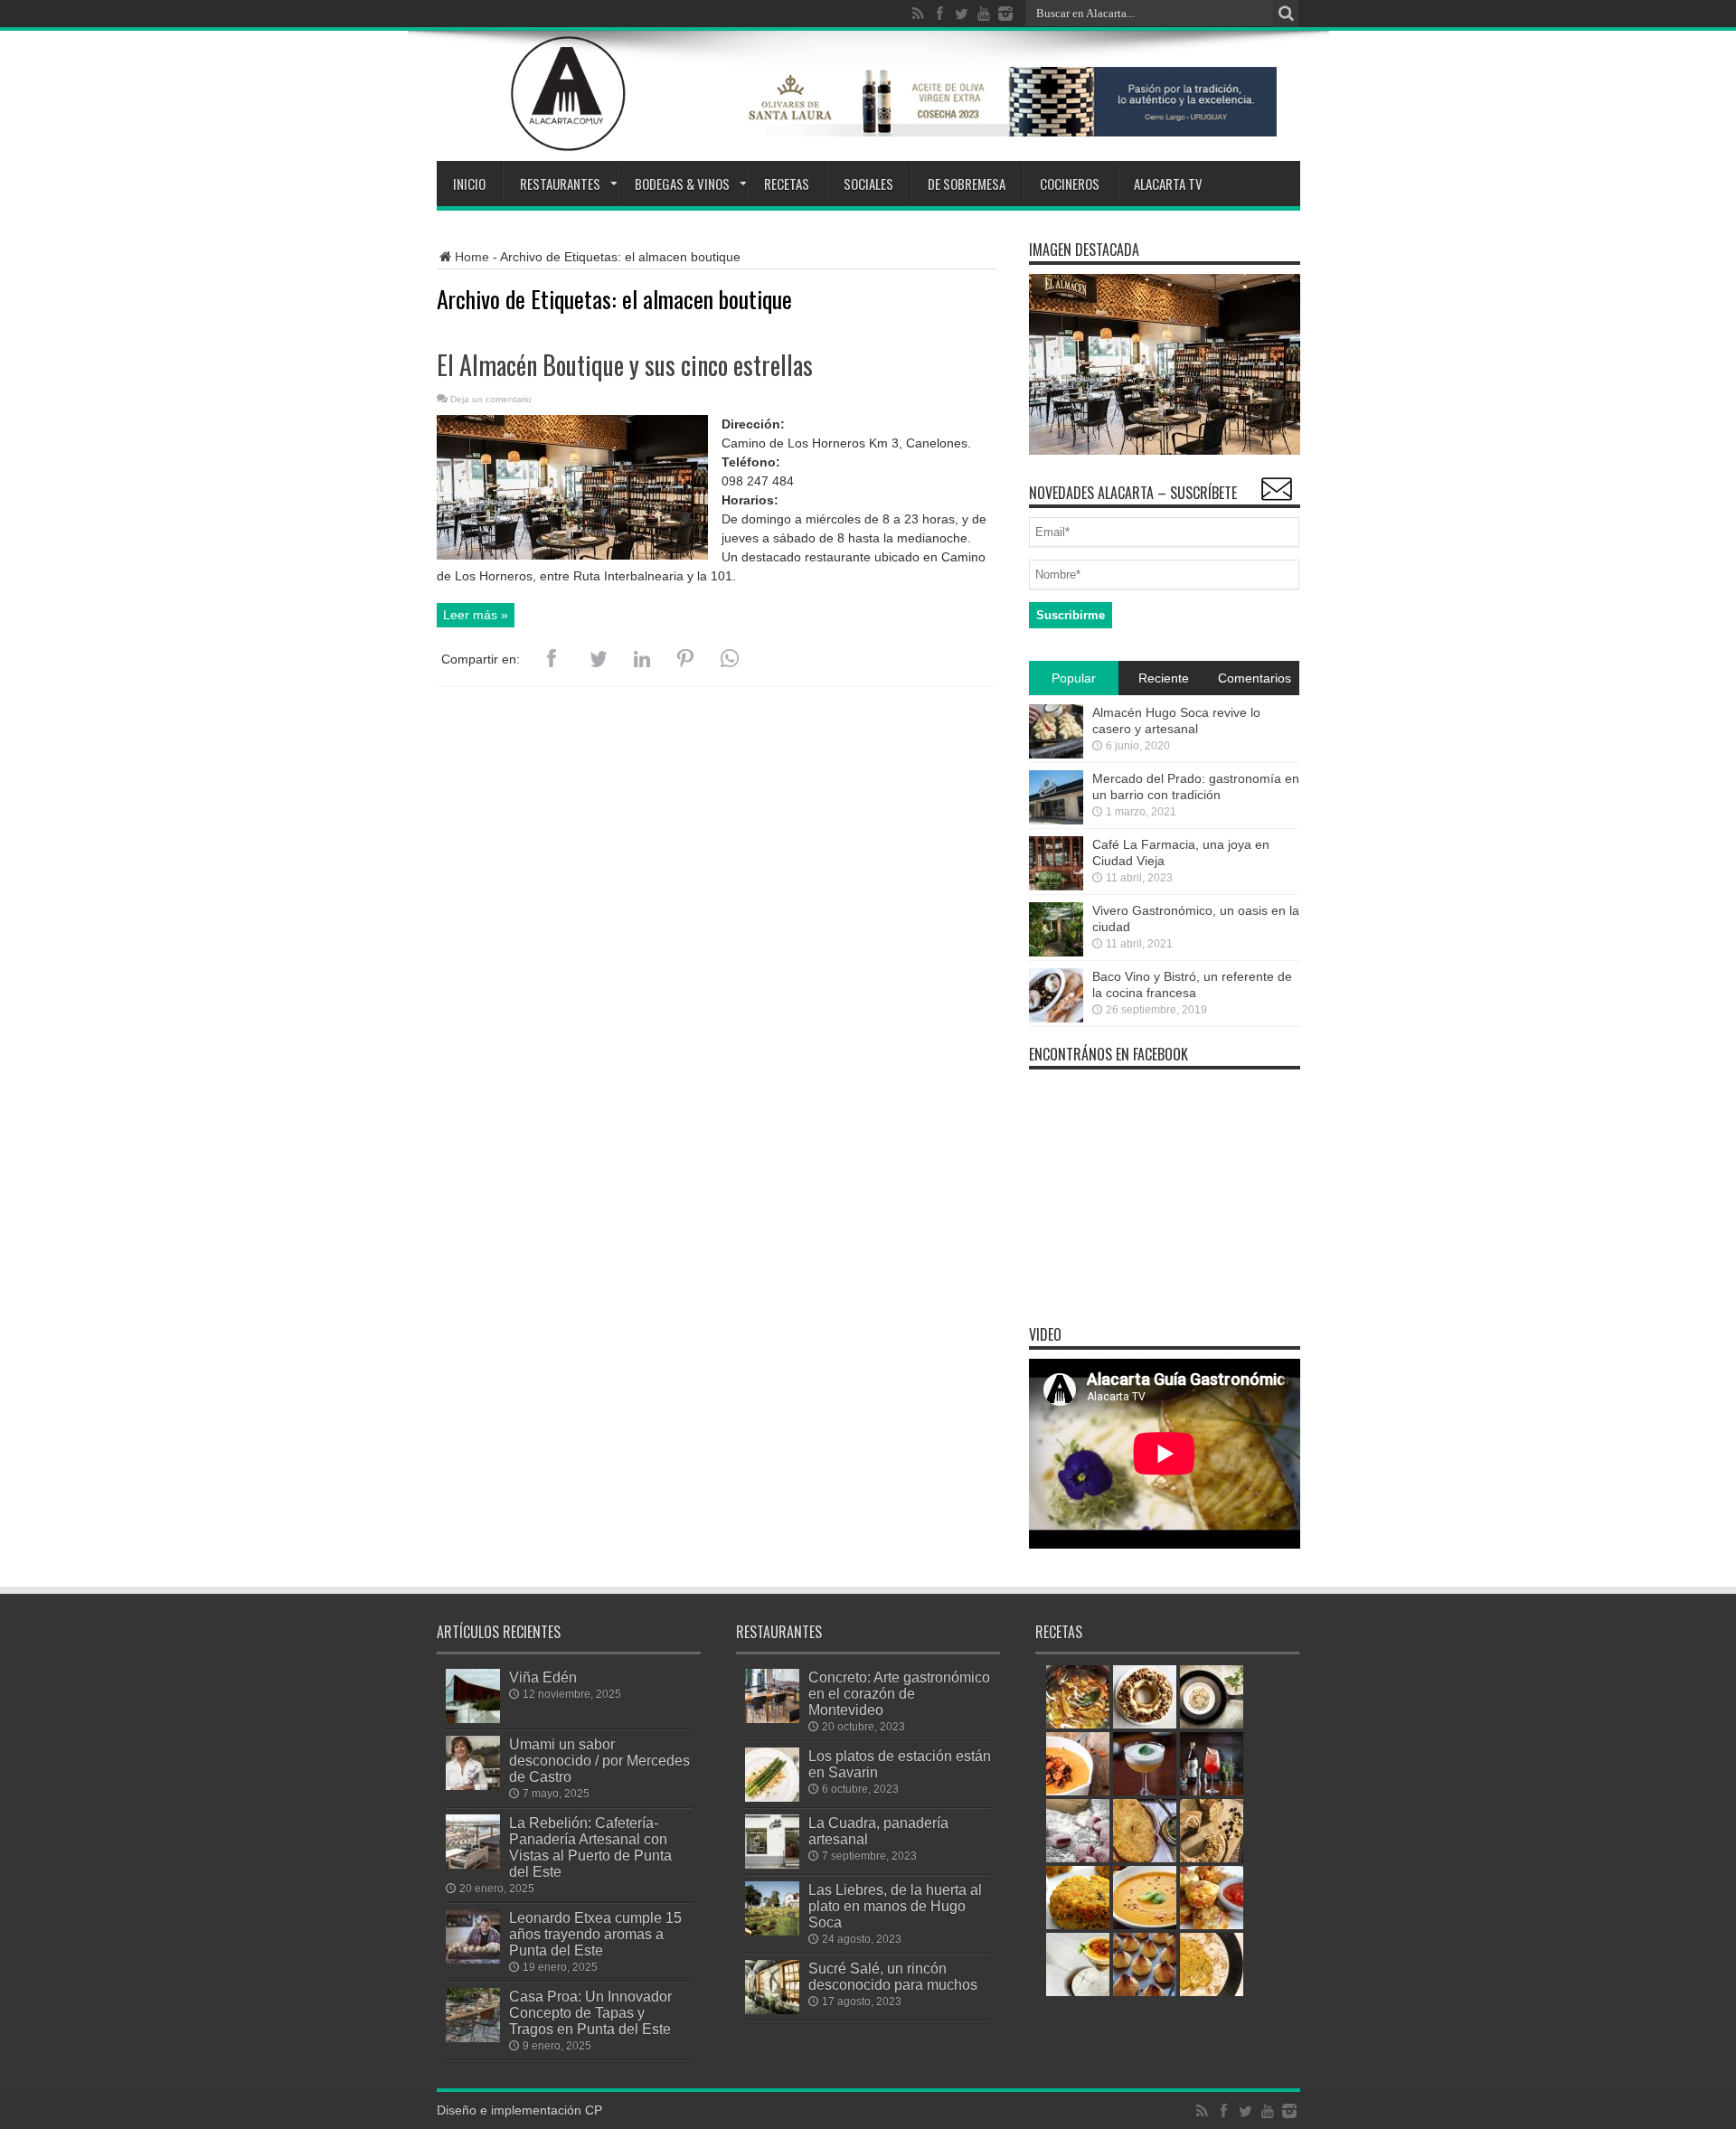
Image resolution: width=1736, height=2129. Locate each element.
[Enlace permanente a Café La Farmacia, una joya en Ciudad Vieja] (1056, 886)
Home (472, 257)
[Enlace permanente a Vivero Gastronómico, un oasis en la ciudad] (1056, 952)
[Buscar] (1287, 14)
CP (594, 2110)
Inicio (469, 184)
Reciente (1164, 678)
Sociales (868, 184)
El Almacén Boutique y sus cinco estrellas (625, 365)
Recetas (787, 184)
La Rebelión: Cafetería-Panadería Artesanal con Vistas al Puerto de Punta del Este (590, 1847)
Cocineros (1070, 184)
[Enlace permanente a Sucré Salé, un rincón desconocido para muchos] (772, 2010)
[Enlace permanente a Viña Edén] (473, 1719)
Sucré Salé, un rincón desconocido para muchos (893, 1976)
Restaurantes (560, 184)
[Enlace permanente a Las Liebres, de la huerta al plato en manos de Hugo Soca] (772, 1931)
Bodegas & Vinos (682, 184)
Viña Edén (543, 1677)
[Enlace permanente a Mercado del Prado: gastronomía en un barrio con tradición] (1056, 820)
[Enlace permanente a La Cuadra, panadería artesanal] (772, 1864)
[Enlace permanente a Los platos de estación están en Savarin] (772, 1797)
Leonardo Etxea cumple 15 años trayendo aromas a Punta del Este (595, 1934)
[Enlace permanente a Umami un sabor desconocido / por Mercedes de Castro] (473, 1785)
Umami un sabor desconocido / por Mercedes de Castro (599, 1760)
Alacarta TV (1168, 184)
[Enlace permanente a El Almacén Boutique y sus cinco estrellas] (572, 555)
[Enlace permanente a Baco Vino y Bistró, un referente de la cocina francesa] (1056, 1018)
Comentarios (1255, 678)
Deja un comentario (491, 399)
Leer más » (476, 615)
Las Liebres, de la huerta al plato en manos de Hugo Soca (895, 1906)
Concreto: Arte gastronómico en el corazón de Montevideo (899, 1693)
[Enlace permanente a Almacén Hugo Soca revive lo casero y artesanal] (1056, 754)
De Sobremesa (967, 184)
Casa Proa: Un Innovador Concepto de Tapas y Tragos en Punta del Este (590, 2012)
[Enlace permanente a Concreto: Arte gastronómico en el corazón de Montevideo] (772, 1719)
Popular (1074, 678)
